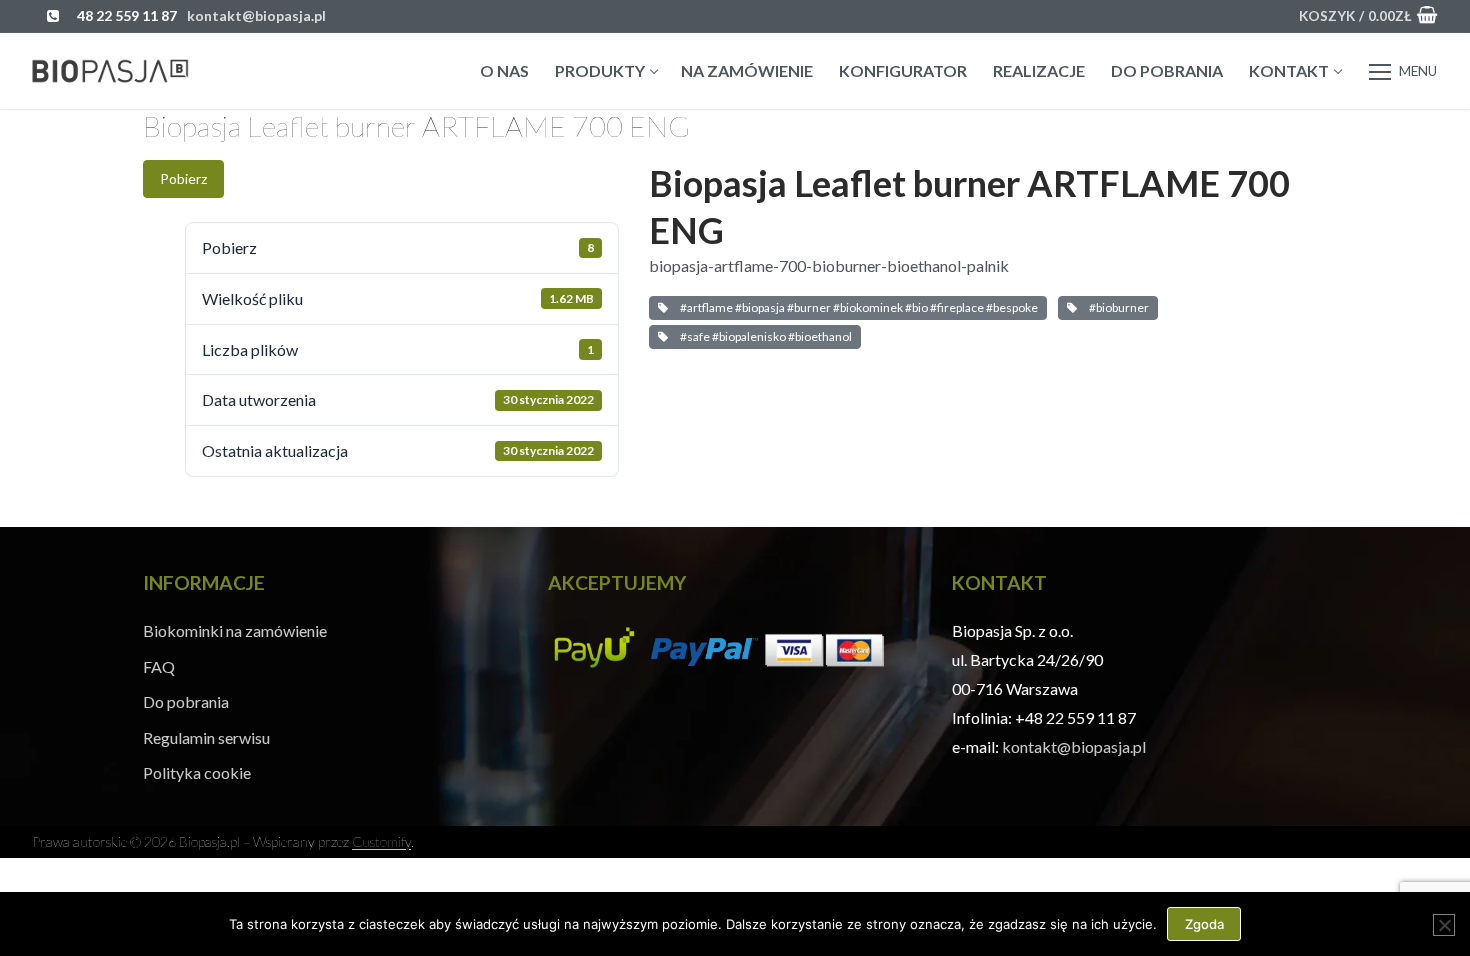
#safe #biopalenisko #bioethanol (764, 336)
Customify (381, 841)
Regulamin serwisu (206, 737)
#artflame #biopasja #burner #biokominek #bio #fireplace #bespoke (857, 307)
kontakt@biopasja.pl (1074, 746)
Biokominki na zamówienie (235, 630)
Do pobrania (186, 701)
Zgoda (1204, 924)
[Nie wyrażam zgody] (1444, 925)
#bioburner (1117, 307)
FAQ (159, 666)
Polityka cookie (197, 772)
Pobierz (183, 178)
